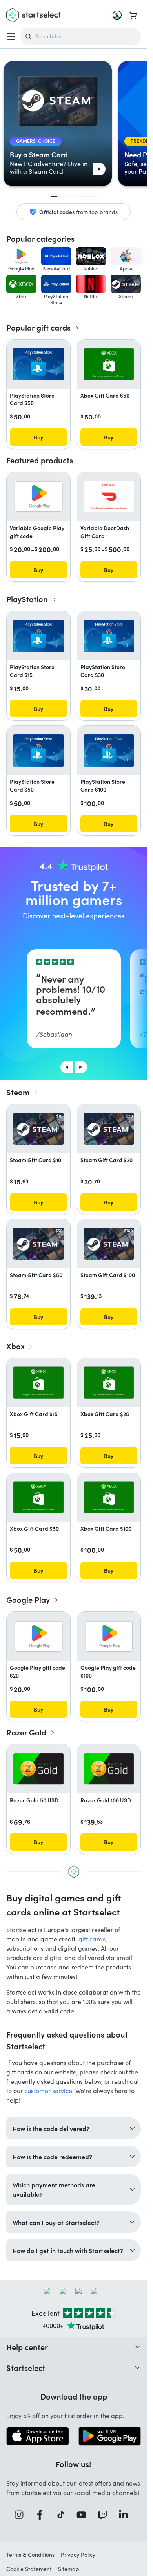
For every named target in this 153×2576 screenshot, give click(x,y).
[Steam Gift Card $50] (38, 1243)
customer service (48, 2091)
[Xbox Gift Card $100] (109, 1497)
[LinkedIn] (126, 2515)
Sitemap (69, 2569)
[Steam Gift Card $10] (38, 1129)
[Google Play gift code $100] (109, 1636)
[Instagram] (22, 2515)
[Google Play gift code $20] (38, 1636)
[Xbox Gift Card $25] (109, 1383)
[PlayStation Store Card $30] (109, 636)
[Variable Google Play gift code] (38, 497)
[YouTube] (84, 2515)
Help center (27, 2347)
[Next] (81, 1067)
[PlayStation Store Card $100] (109, 751)
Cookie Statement (29, 2569)
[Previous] (67, 1067)
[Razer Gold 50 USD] (38, 1769)
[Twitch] (105, 2515)
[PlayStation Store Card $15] (38, 636)
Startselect (26, 2367)
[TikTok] (63, 2515)
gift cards (92, 1939)
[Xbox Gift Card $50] (109, 364)
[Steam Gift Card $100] (109, 1243)
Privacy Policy (78, 2555)
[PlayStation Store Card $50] (38, 364)
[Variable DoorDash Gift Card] (109, 497)
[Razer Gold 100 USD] (109, 1769)
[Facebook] (42, 2515)
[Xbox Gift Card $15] (38, 1383)
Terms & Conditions (30, 2555)
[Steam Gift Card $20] (109, 1129)
